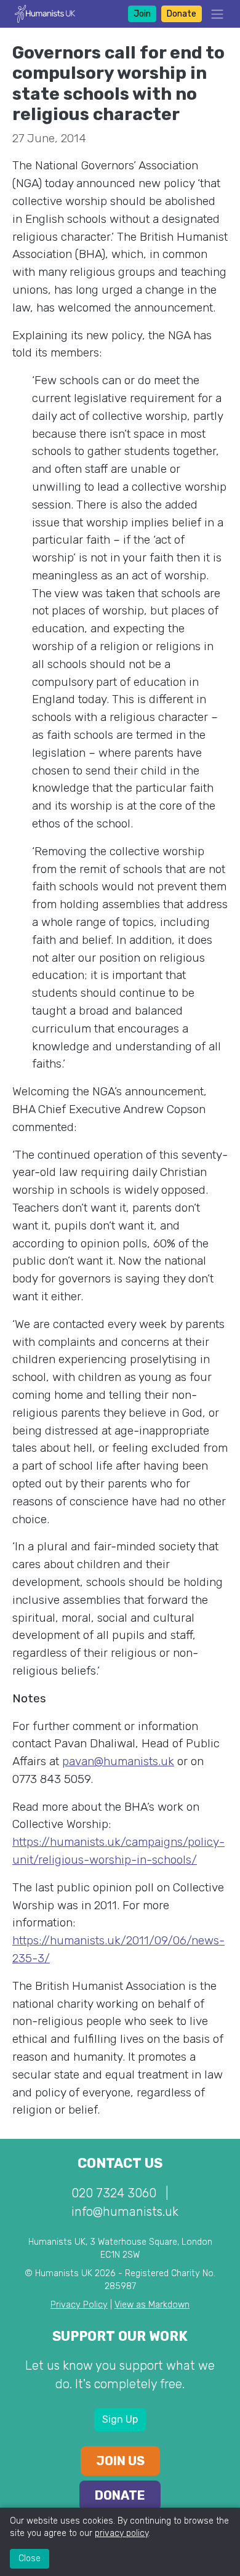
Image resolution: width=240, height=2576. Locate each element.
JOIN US (120, 2461)
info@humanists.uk (125, 2212)
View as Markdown (152, 2305)
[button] (214, 14)
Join (142, 14)
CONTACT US (120, 2163)
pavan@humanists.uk (118, 1761)
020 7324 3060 (114, 2193)
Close (30, 2558)
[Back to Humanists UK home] (45, 13)
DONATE (120, 2495)
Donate (182, 14)
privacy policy (122, 2533)
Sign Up (120, 2419)
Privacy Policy (79, 2305)
